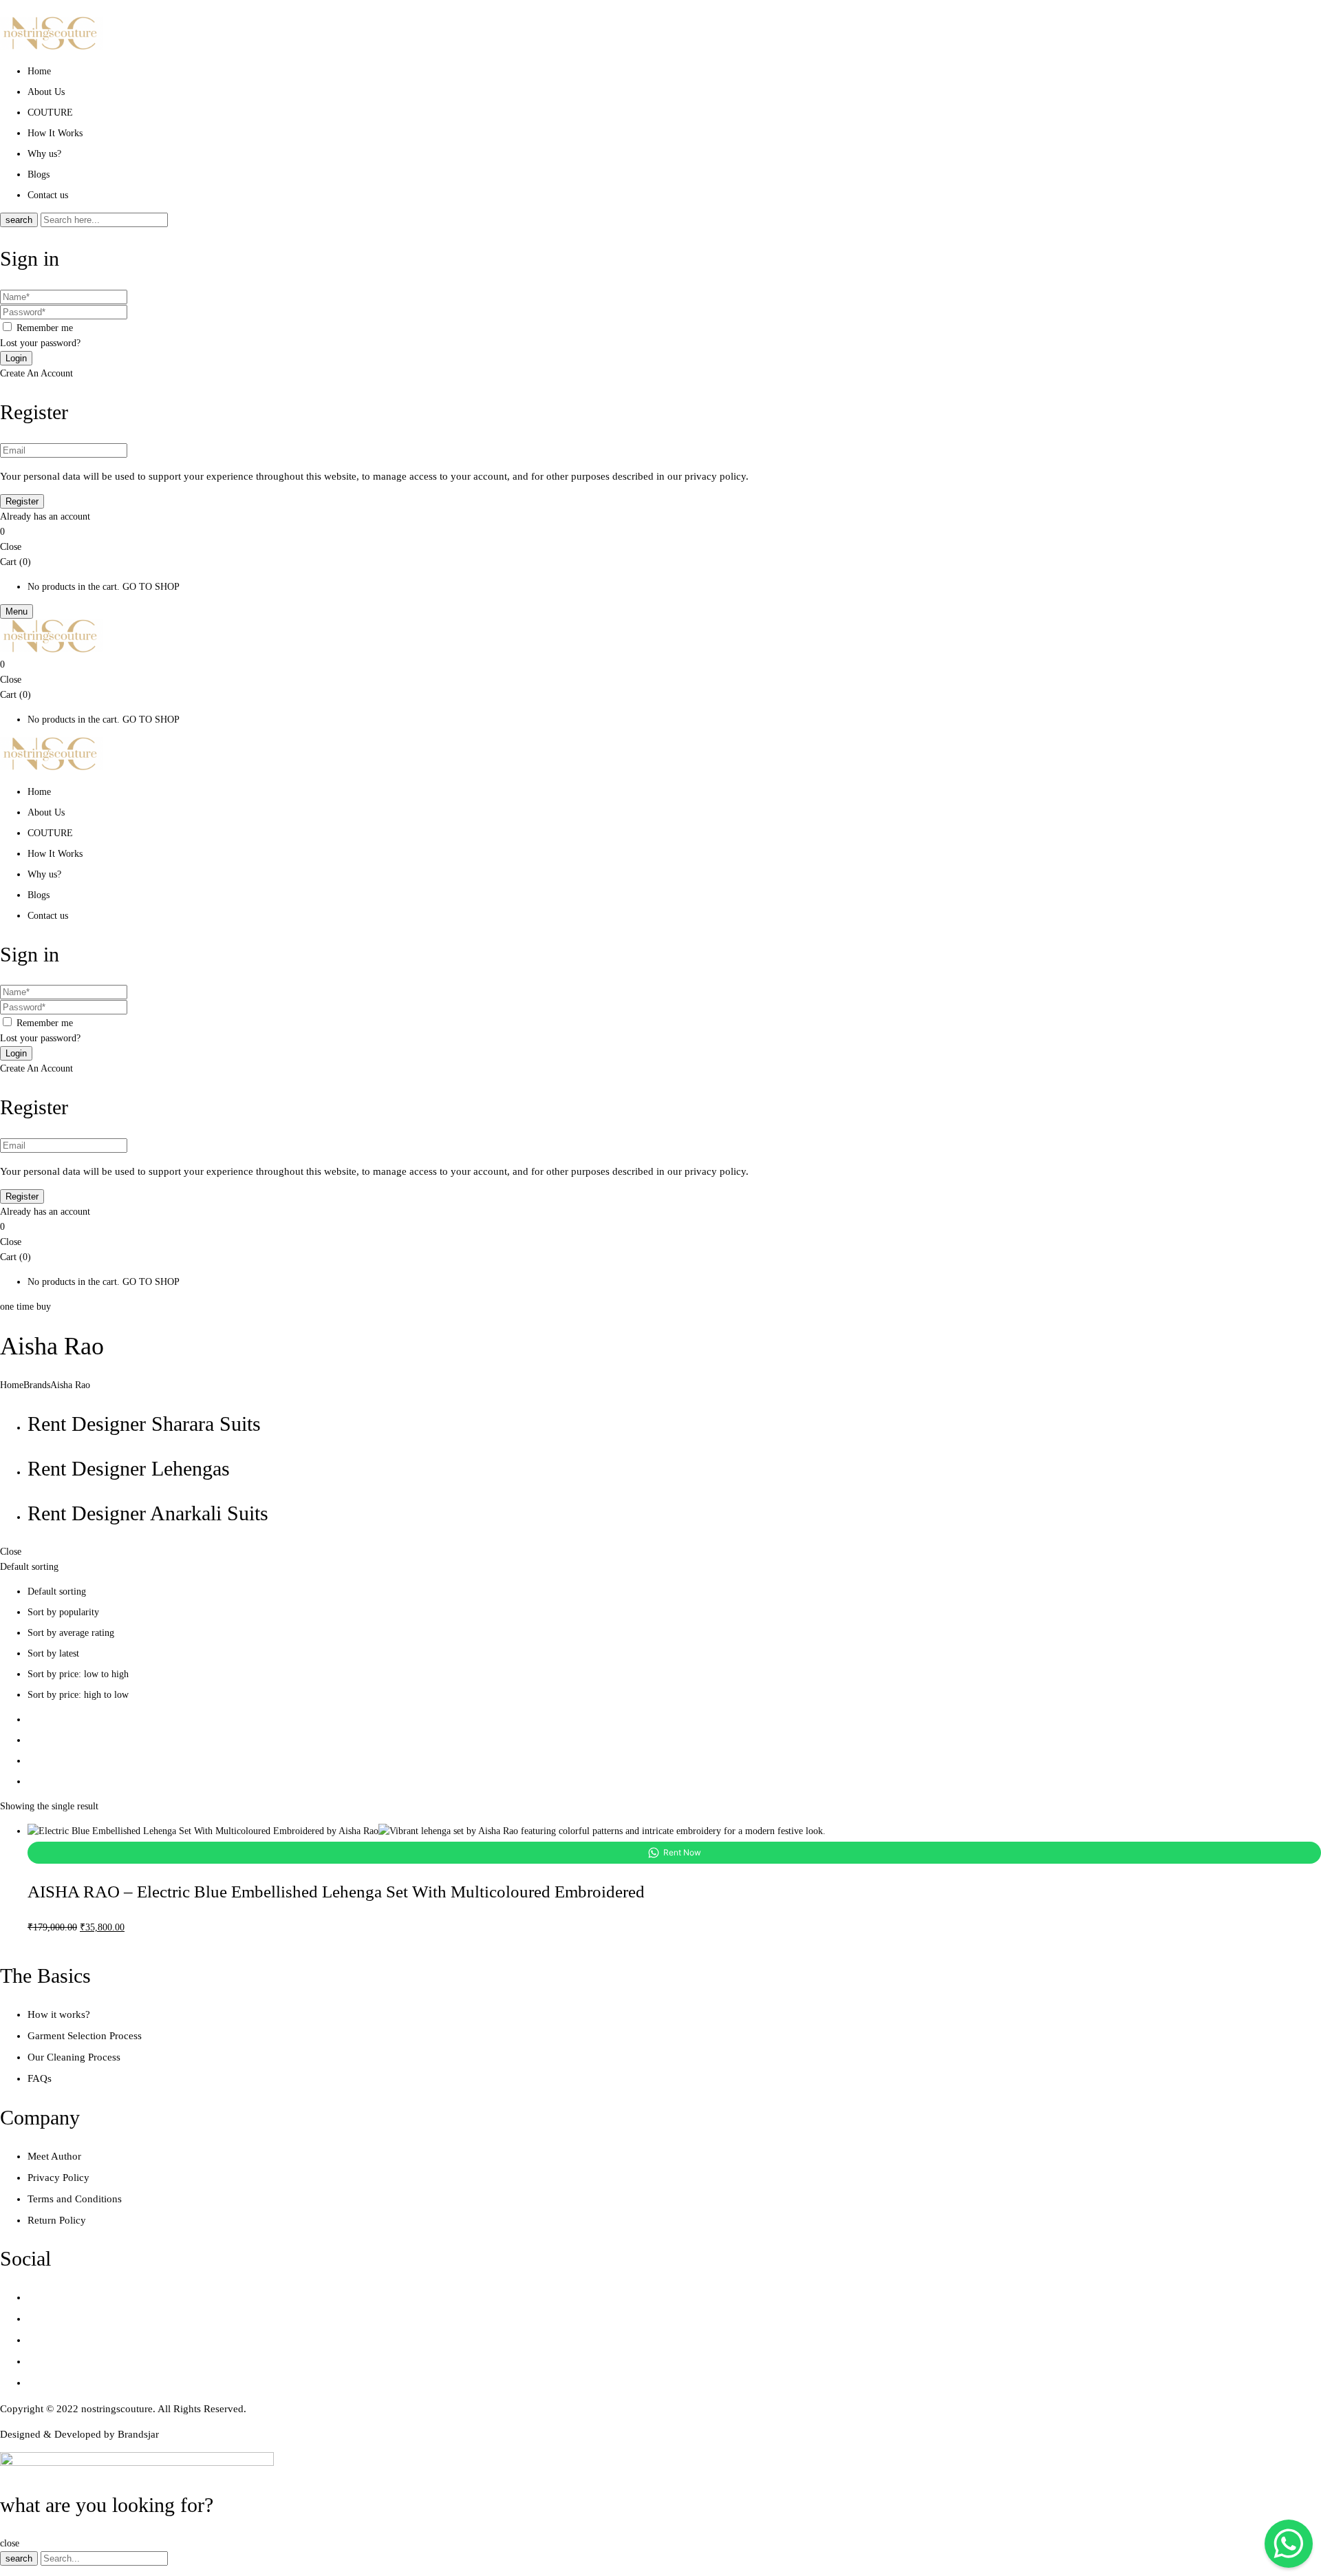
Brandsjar (138, 2434)
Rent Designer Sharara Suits (144, 1424)
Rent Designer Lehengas (129, 1468)
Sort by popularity (63, 1612)
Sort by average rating (71, 1633)
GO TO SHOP (151, 587)
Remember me (45, 328)
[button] (660, 532)
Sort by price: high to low (78, 1695)
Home (12, 1385)
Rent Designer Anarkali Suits (148, 1513)
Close (11, 547)
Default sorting (57, 1592)
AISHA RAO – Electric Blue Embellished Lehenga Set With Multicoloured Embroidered (336, 1892)
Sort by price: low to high (78, 1674)
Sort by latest (53, 1653)
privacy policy (715, 476)
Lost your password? (40, 343)
